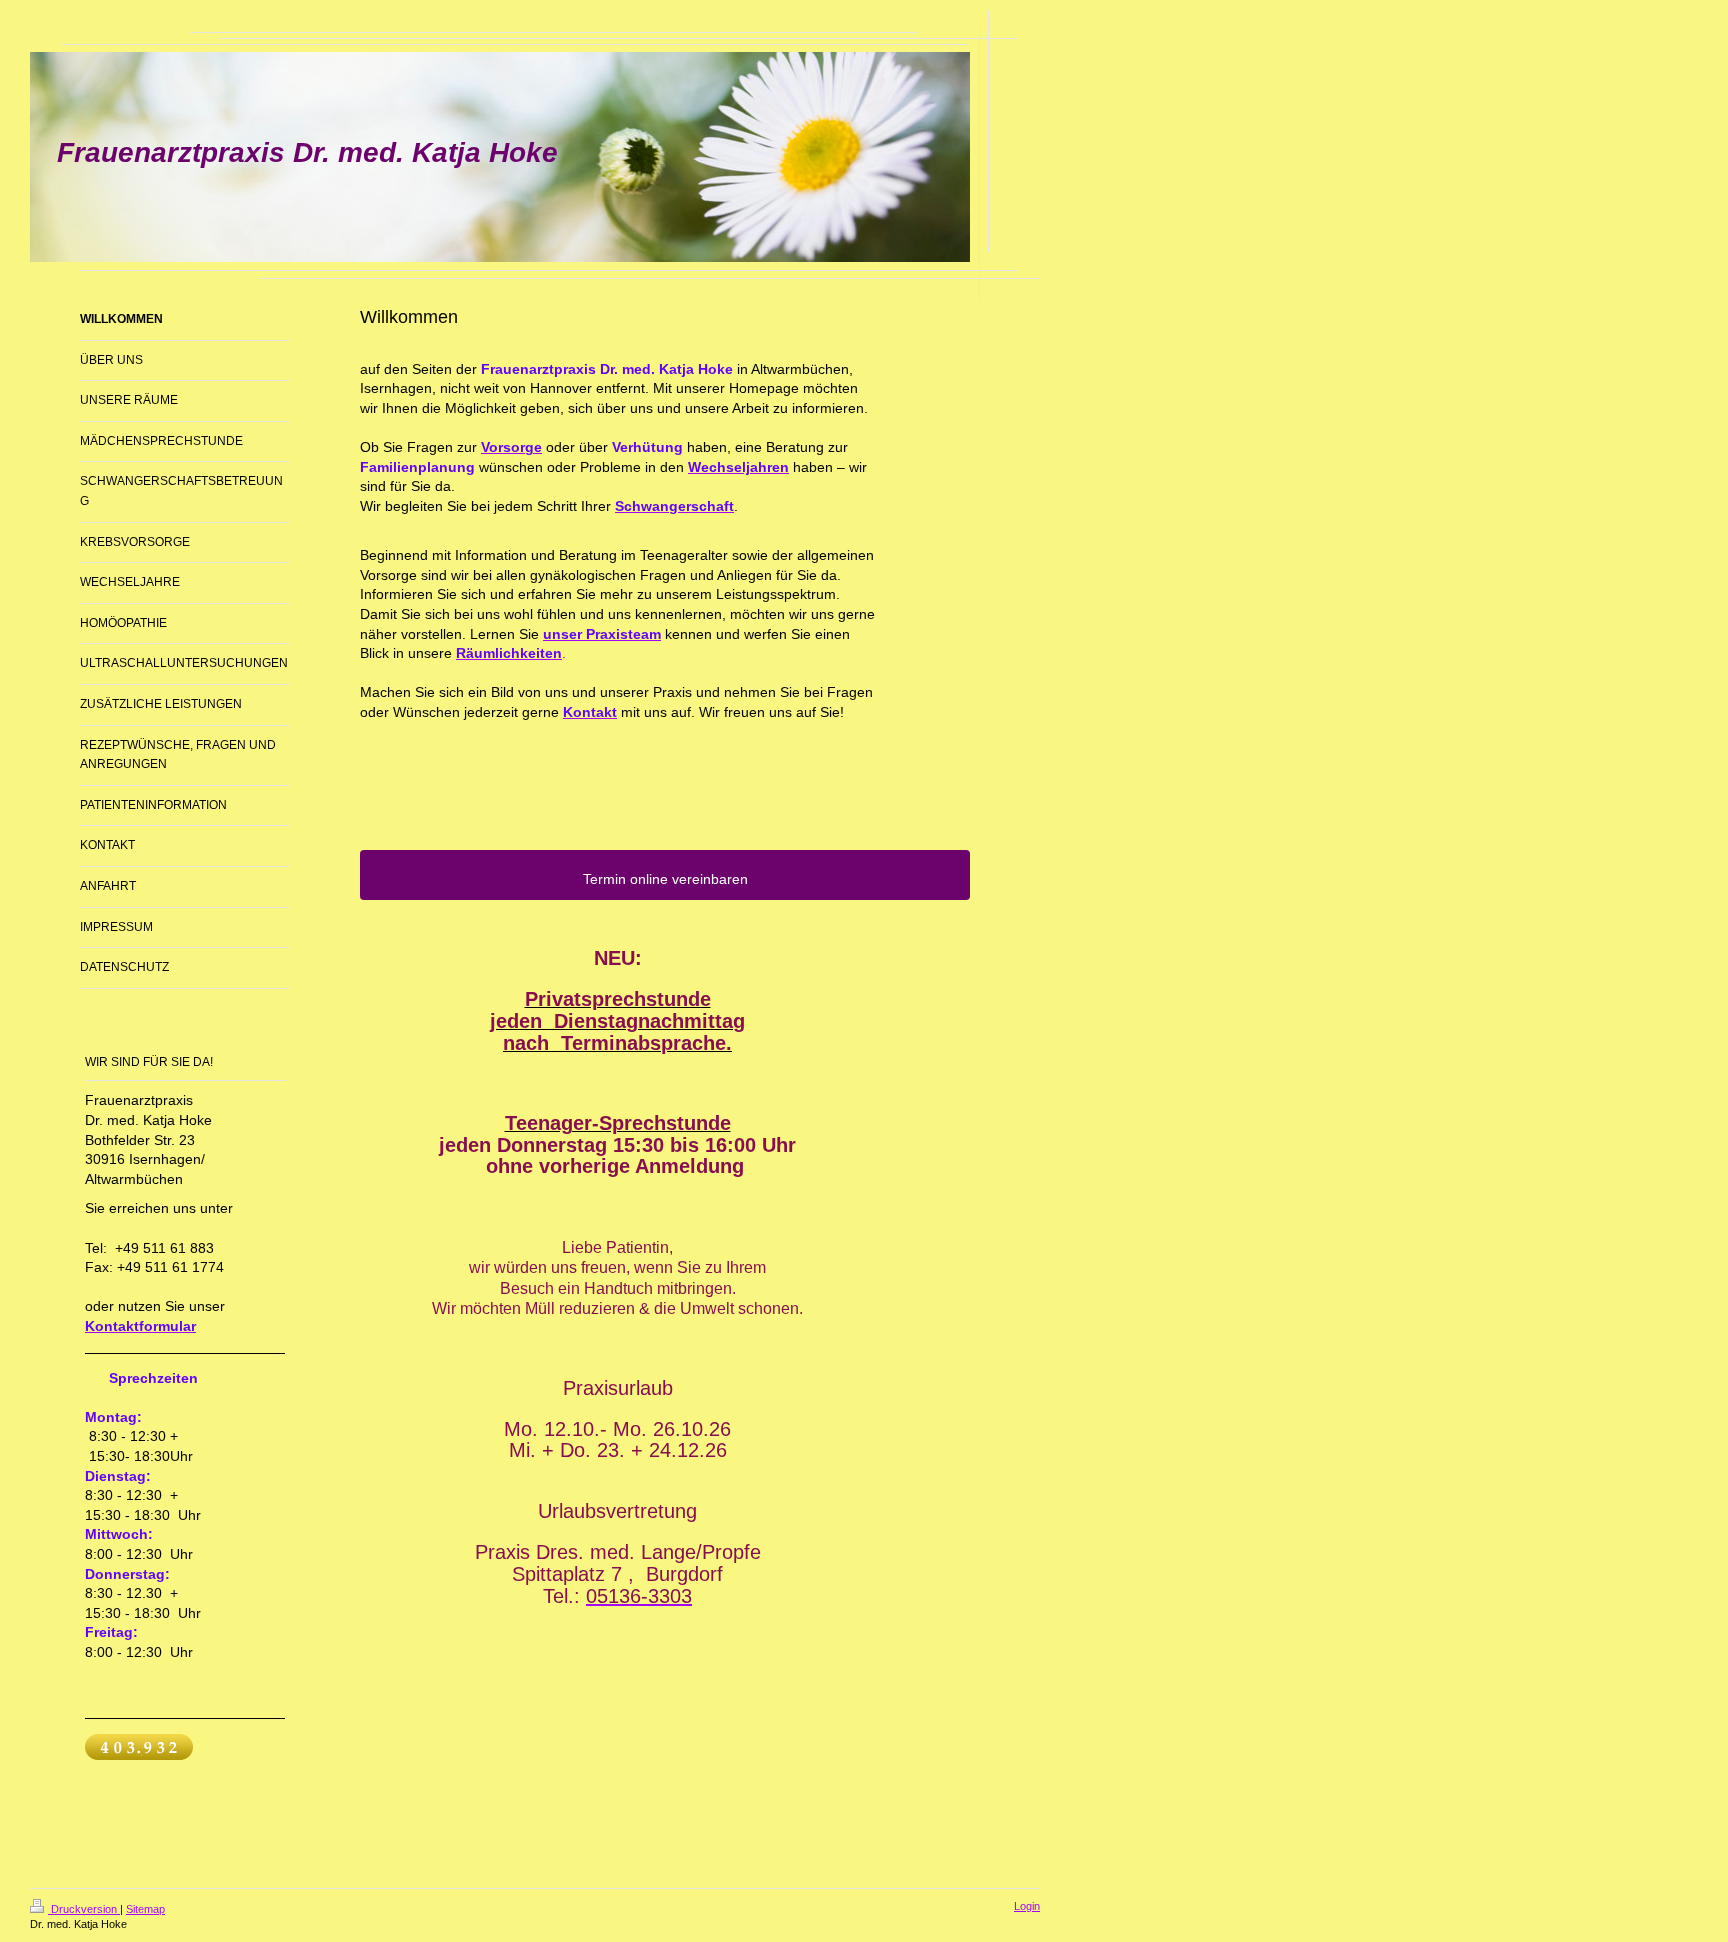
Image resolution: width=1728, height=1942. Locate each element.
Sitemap (145, 1909)
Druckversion (84, 1909)
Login (1027, 1906)
